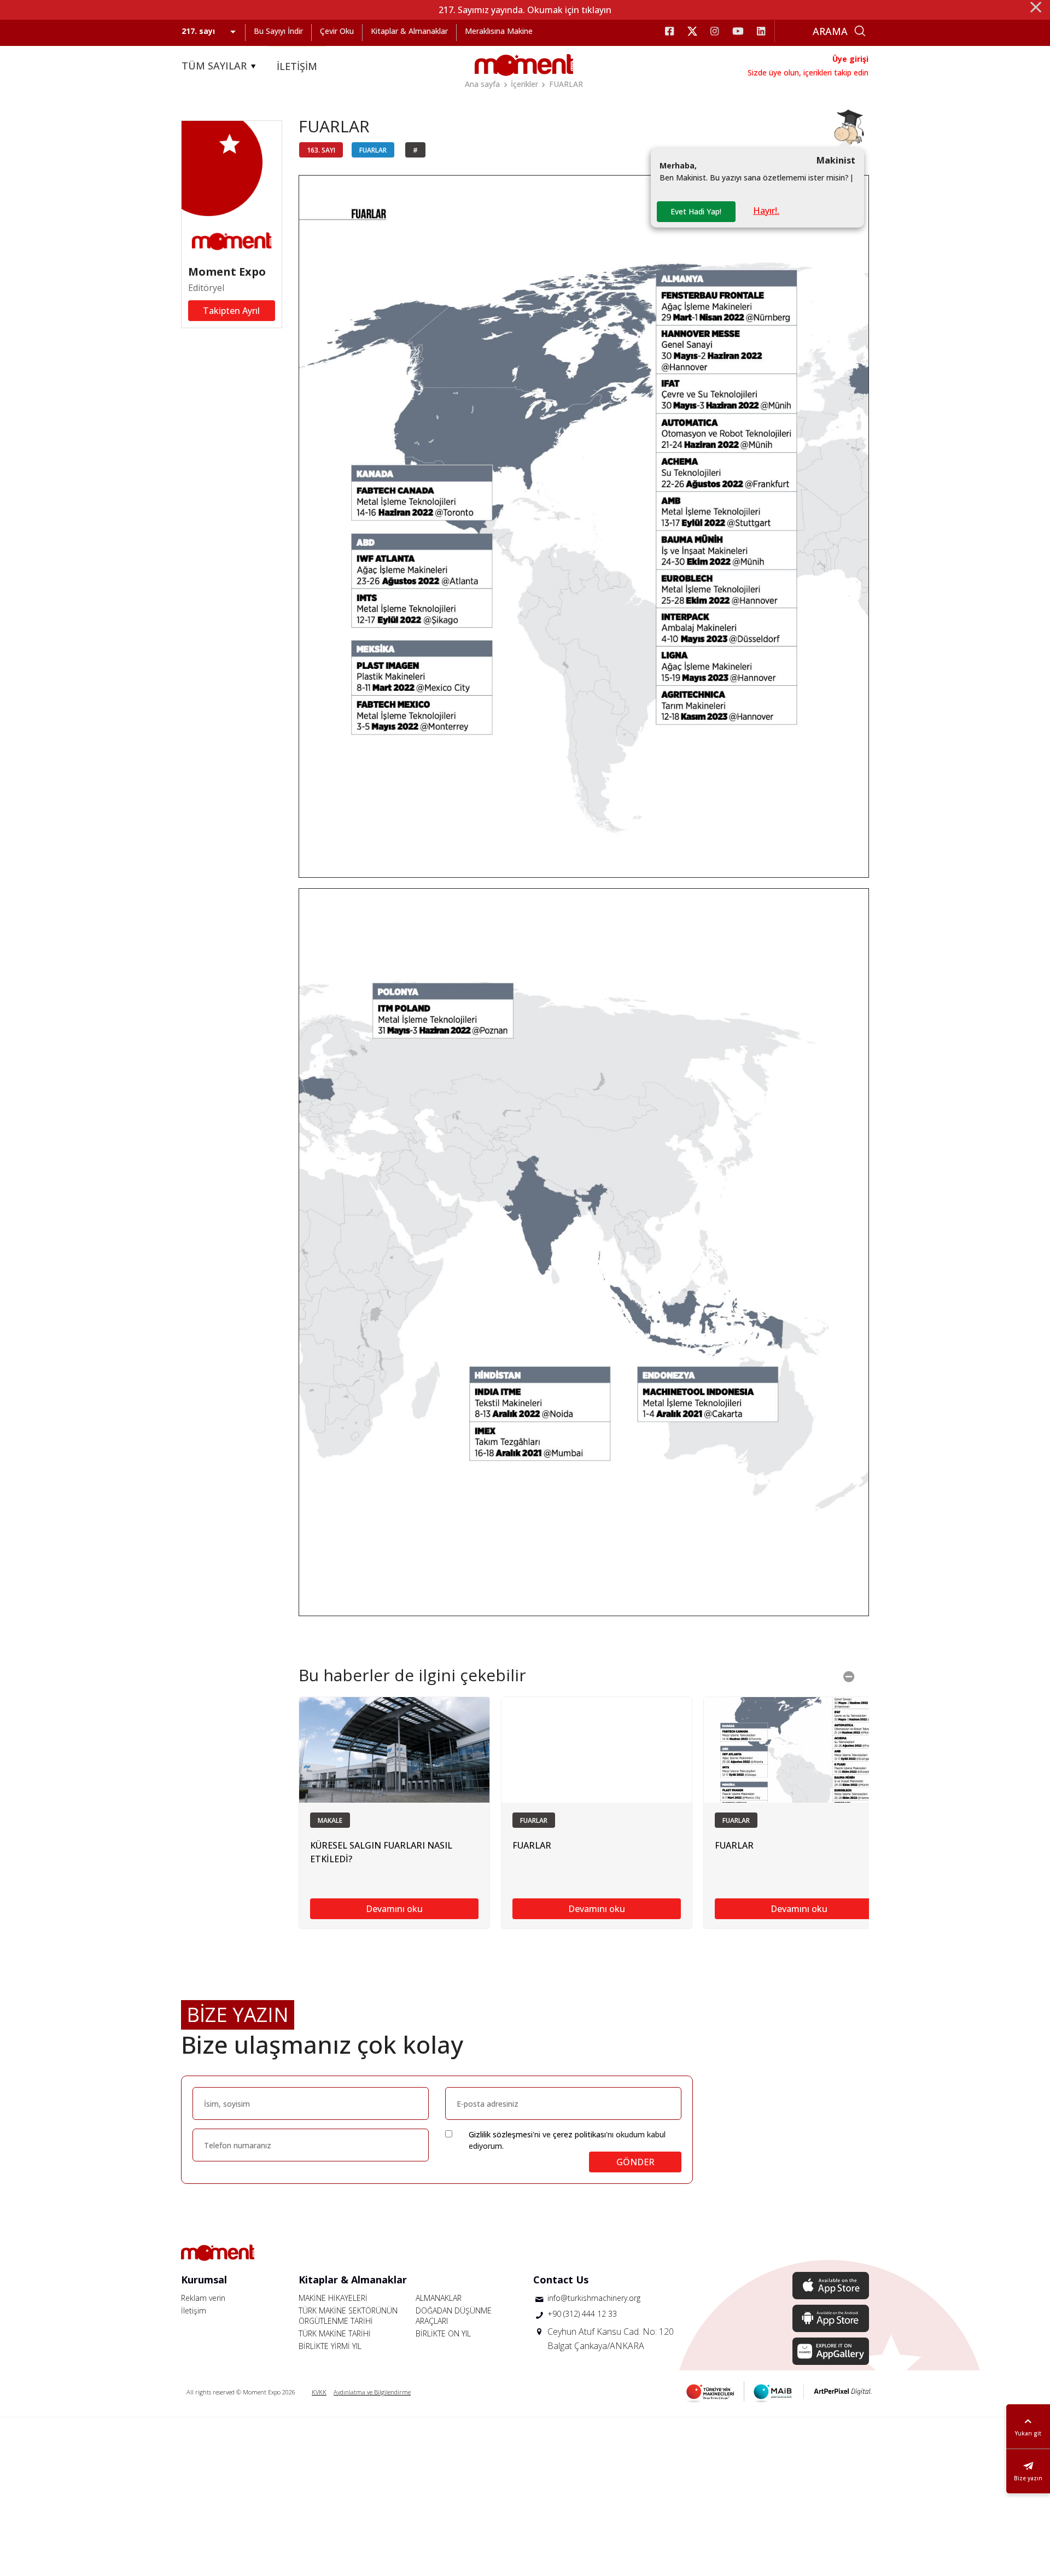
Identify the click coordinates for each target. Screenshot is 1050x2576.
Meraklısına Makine (499, 31)
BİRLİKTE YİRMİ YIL (330, 2346)
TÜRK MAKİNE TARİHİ (335, 2333)
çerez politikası (579, 2134)
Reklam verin (203, 2298)
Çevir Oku (337, 31)
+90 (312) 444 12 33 (582, 2314)
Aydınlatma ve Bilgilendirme (372, 2392)
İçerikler (524, 84)
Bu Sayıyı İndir (278, 31)
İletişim (194, 2310)
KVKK (319, 2392)
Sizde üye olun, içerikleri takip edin (808, 72)
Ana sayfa (482, 84)
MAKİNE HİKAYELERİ (333, 2298)
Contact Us (561, 2280)
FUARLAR (566, 84)
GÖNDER (635, 2162)
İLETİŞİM (297, 66)
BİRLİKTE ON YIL (443, 2333)
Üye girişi (850, 59)
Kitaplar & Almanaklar (409, 31)
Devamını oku (394, 1909)
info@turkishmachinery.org (594, 2298)
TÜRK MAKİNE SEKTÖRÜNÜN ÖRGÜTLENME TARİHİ (348, 2316)
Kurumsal (204, 2280)
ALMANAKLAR (439, 2298)
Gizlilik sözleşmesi (501, 2134)
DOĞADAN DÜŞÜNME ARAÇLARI (454, 2316)
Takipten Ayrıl (231, 311)
